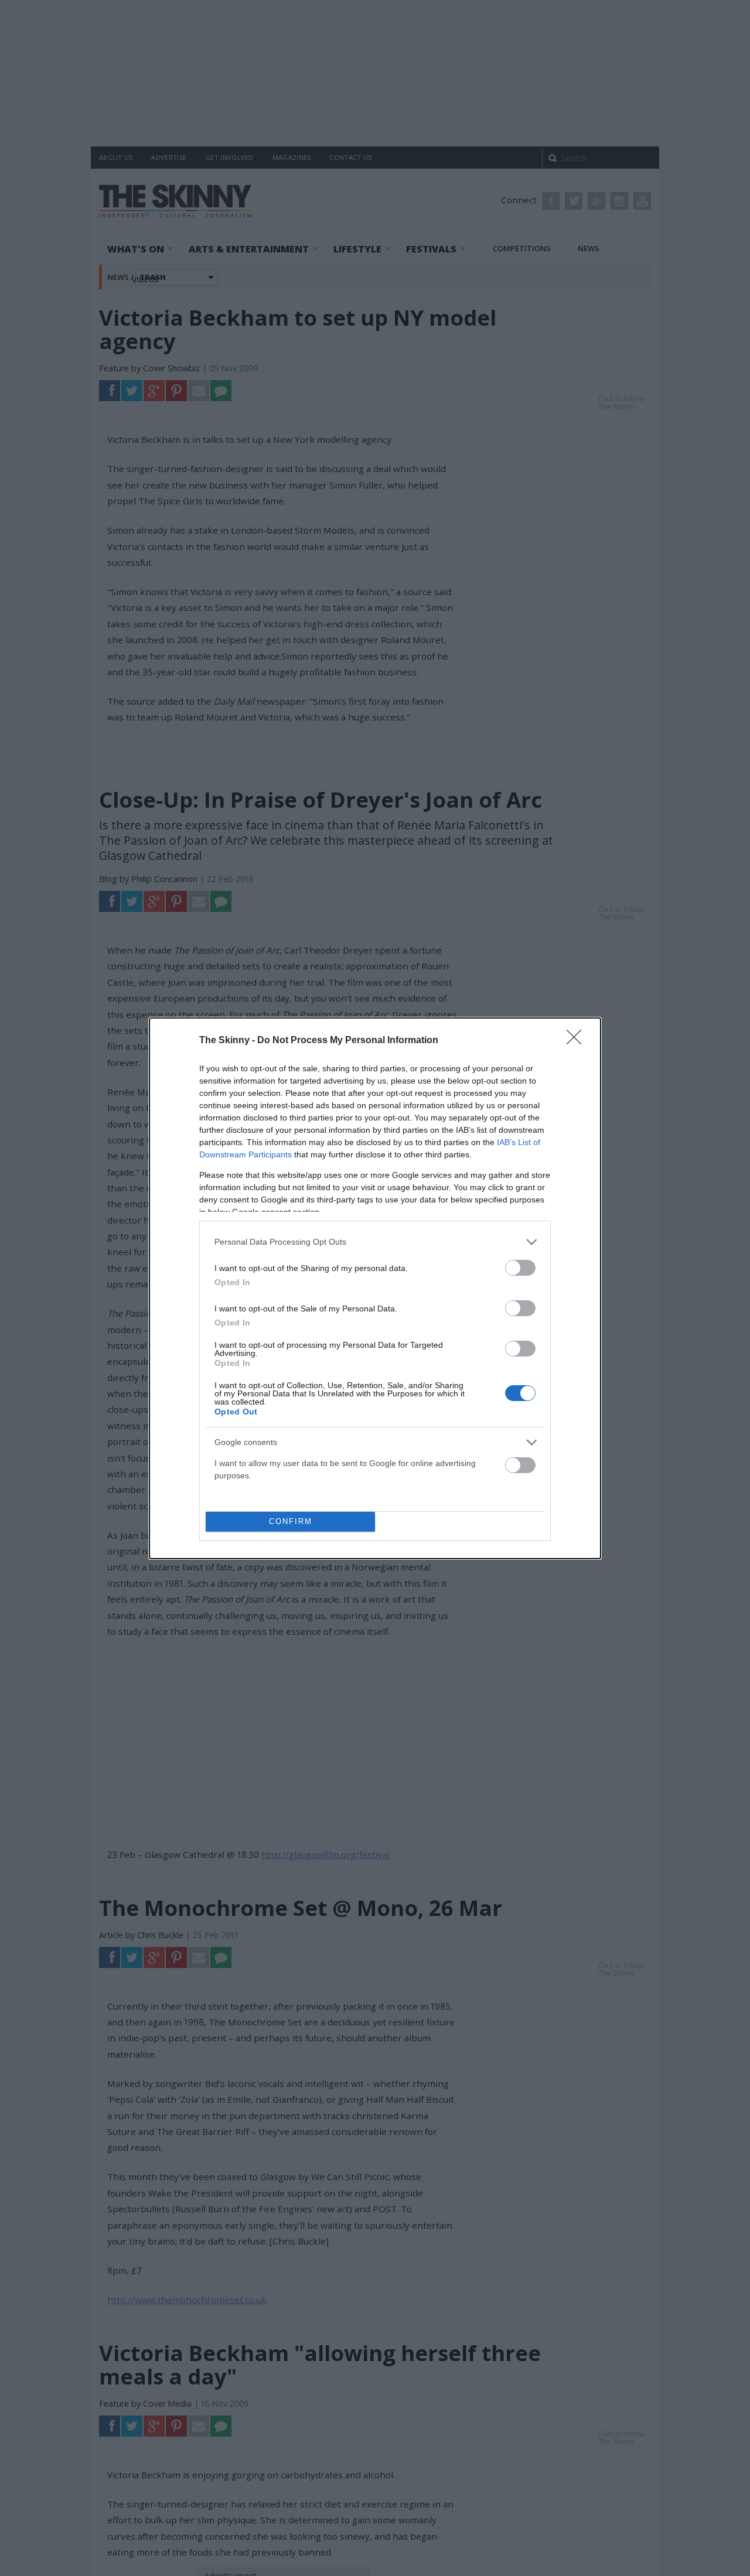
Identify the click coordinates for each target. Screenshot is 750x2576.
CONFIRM (291, 1521)
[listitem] (375, 1242)
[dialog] (375, 1288)
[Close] (578, 1041)
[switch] (520, 1268)
